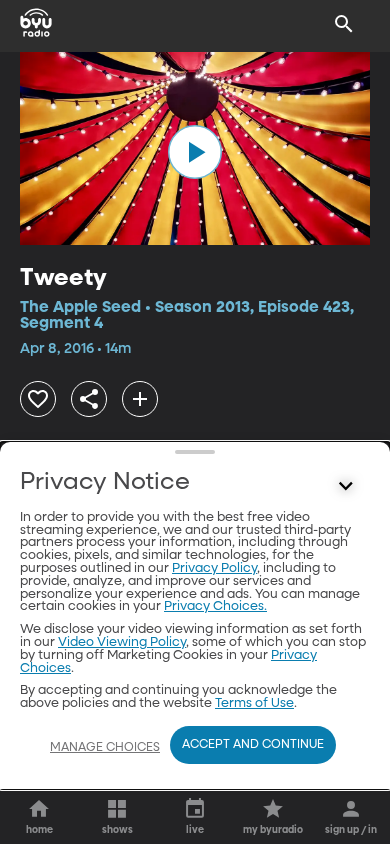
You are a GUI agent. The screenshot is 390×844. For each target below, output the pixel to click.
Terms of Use (254, 703)
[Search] (344, 24)
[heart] (38, 399)
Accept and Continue (253, 745)
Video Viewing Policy (122, 642)
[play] (195, 152)
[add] (140, 399)
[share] (89, 399)
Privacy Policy (214, 568)
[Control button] (346, 487)
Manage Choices (105, 748)
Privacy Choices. (215, 606)
